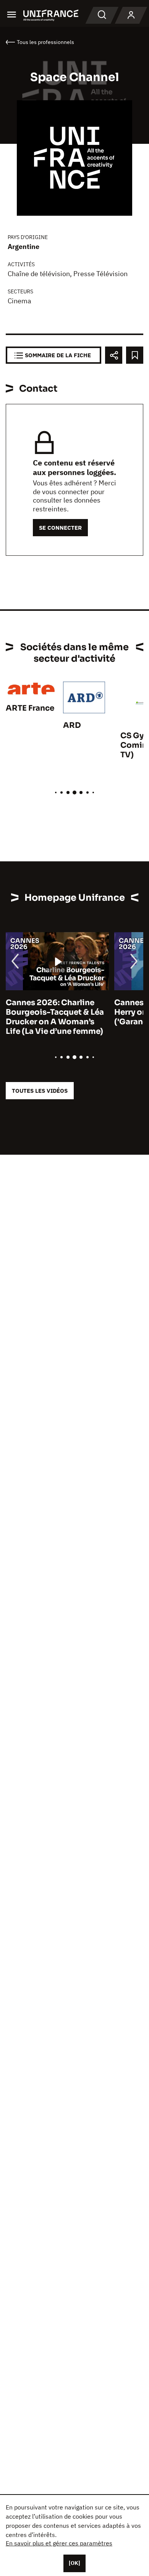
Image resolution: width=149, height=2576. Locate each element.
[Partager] (114, 355)
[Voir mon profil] (131, 15)
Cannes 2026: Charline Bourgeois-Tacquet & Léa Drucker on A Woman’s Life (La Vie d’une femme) (55, 1017)
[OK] (74, 2563)
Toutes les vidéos (40, 1091)
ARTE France (30, 708)
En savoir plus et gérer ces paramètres (59, 2543)
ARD (72, 725)
